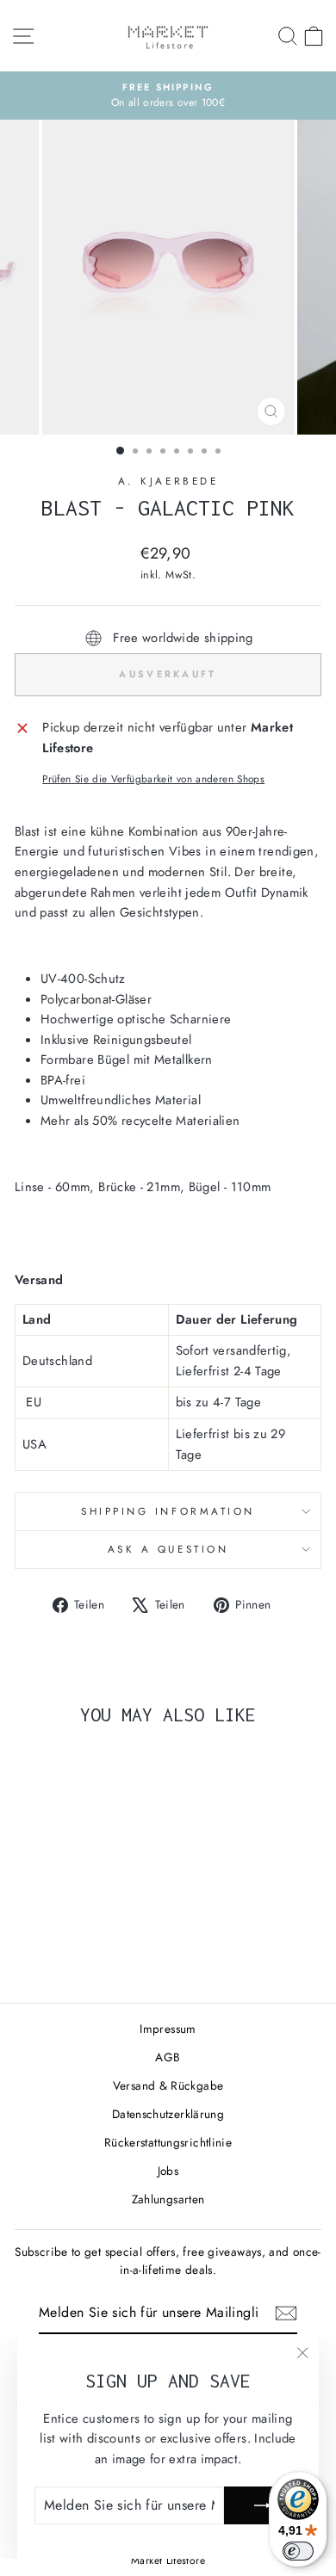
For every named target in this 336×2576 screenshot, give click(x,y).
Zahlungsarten (168, 2199)
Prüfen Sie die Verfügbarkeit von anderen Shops (153, 778)
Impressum (168, 2029)
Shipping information (168, 1511)
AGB (168, 2057)
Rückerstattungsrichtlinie (168, 2142)
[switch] (298, 2551)
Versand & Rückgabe (168, 2085)
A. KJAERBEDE (168, 481)
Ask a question (168, 1549)
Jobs (168, 2171)
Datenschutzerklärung (168, 2114)
